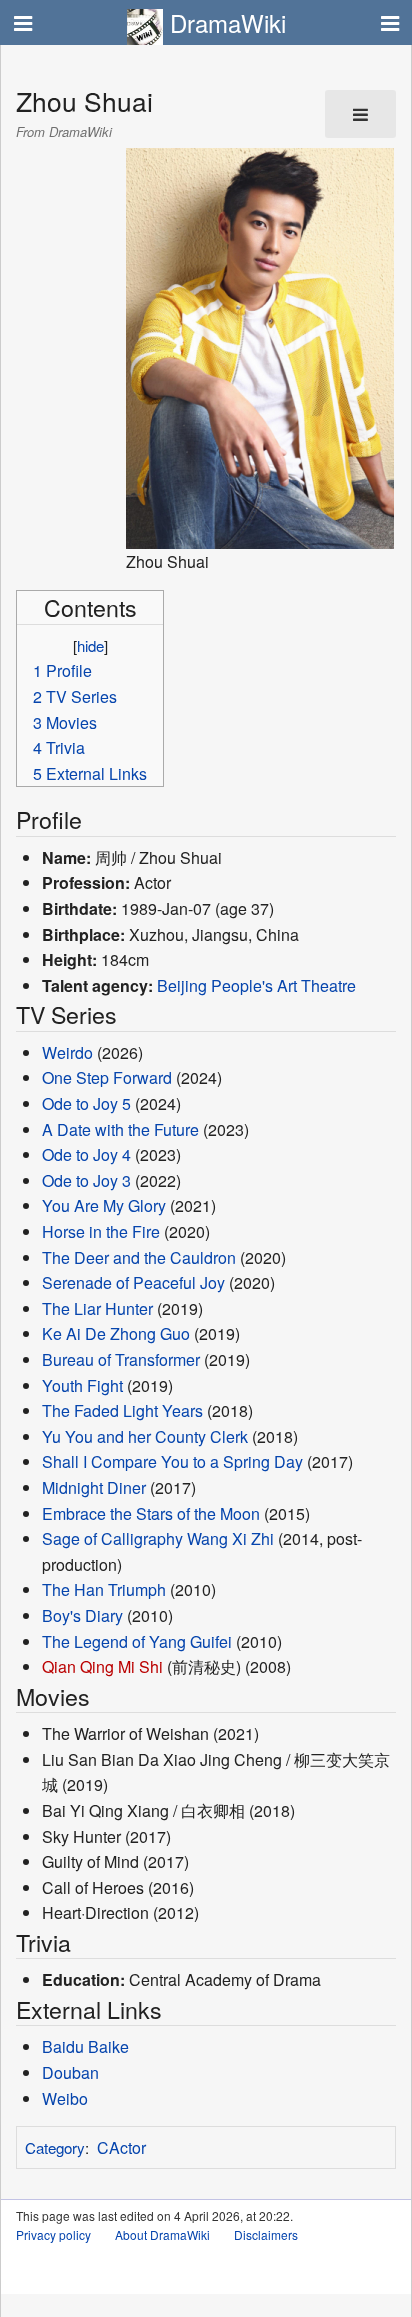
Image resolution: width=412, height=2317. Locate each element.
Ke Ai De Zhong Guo (116, 1333)
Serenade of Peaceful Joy (133, 1282)
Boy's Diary (82, 1615)
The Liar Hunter (97, 1308)
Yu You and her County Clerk (145, 1436)
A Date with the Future (120, 1129)
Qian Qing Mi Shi (102, 1666)
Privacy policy (53, 2234)
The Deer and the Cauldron (139, 1257)
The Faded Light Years (122, 1410)
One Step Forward (107, 1077)
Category (55, 2147)
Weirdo (67, 1052)
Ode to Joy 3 (86, 1180)
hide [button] (90, 645)
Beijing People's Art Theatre (256, 985)
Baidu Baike (85, 2046)
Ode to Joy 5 (86, 1103)
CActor (121, 2147)
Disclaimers (266, 2234)
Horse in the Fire (101, 1231)
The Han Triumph (104, 1589)
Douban (70, 2072)
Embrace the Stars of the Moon (151, 1513)
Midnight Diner (94, 1487)
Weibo (65, 2098)
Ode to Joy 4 (86, 1154)
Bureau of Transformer (121, 1359)
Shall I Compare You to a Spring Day (172, 1461)
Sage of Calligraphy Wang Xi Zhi (158, 1538)
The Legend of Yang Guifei (137, 1641)
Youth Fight (82, 1385)
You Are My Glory (104, 1205)
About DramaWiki (162, 2234)
